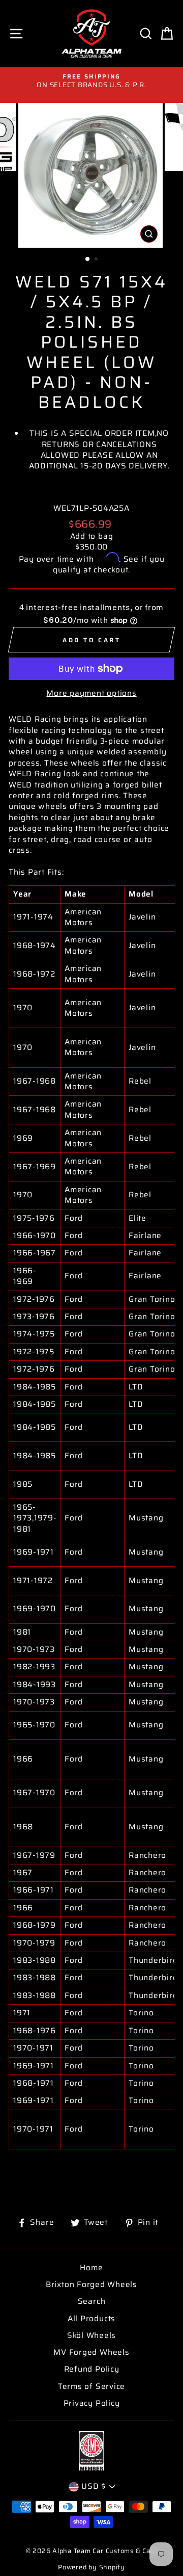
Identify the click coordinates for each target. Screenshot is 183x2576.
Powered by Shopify (91, 2567)
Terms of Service (91, 2386)
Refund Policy (92, 2369)
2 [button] (97, 260)
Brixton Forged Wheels (91, 2284)
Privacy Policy (92, 2403)
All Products (91, 2319)
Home (91, 2268)
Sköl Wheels (91, 2335)
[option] (91, 81)
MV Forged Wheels (91, 2352)
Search (92, 2301)
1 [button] (88, 259)
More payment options (91, 693)
